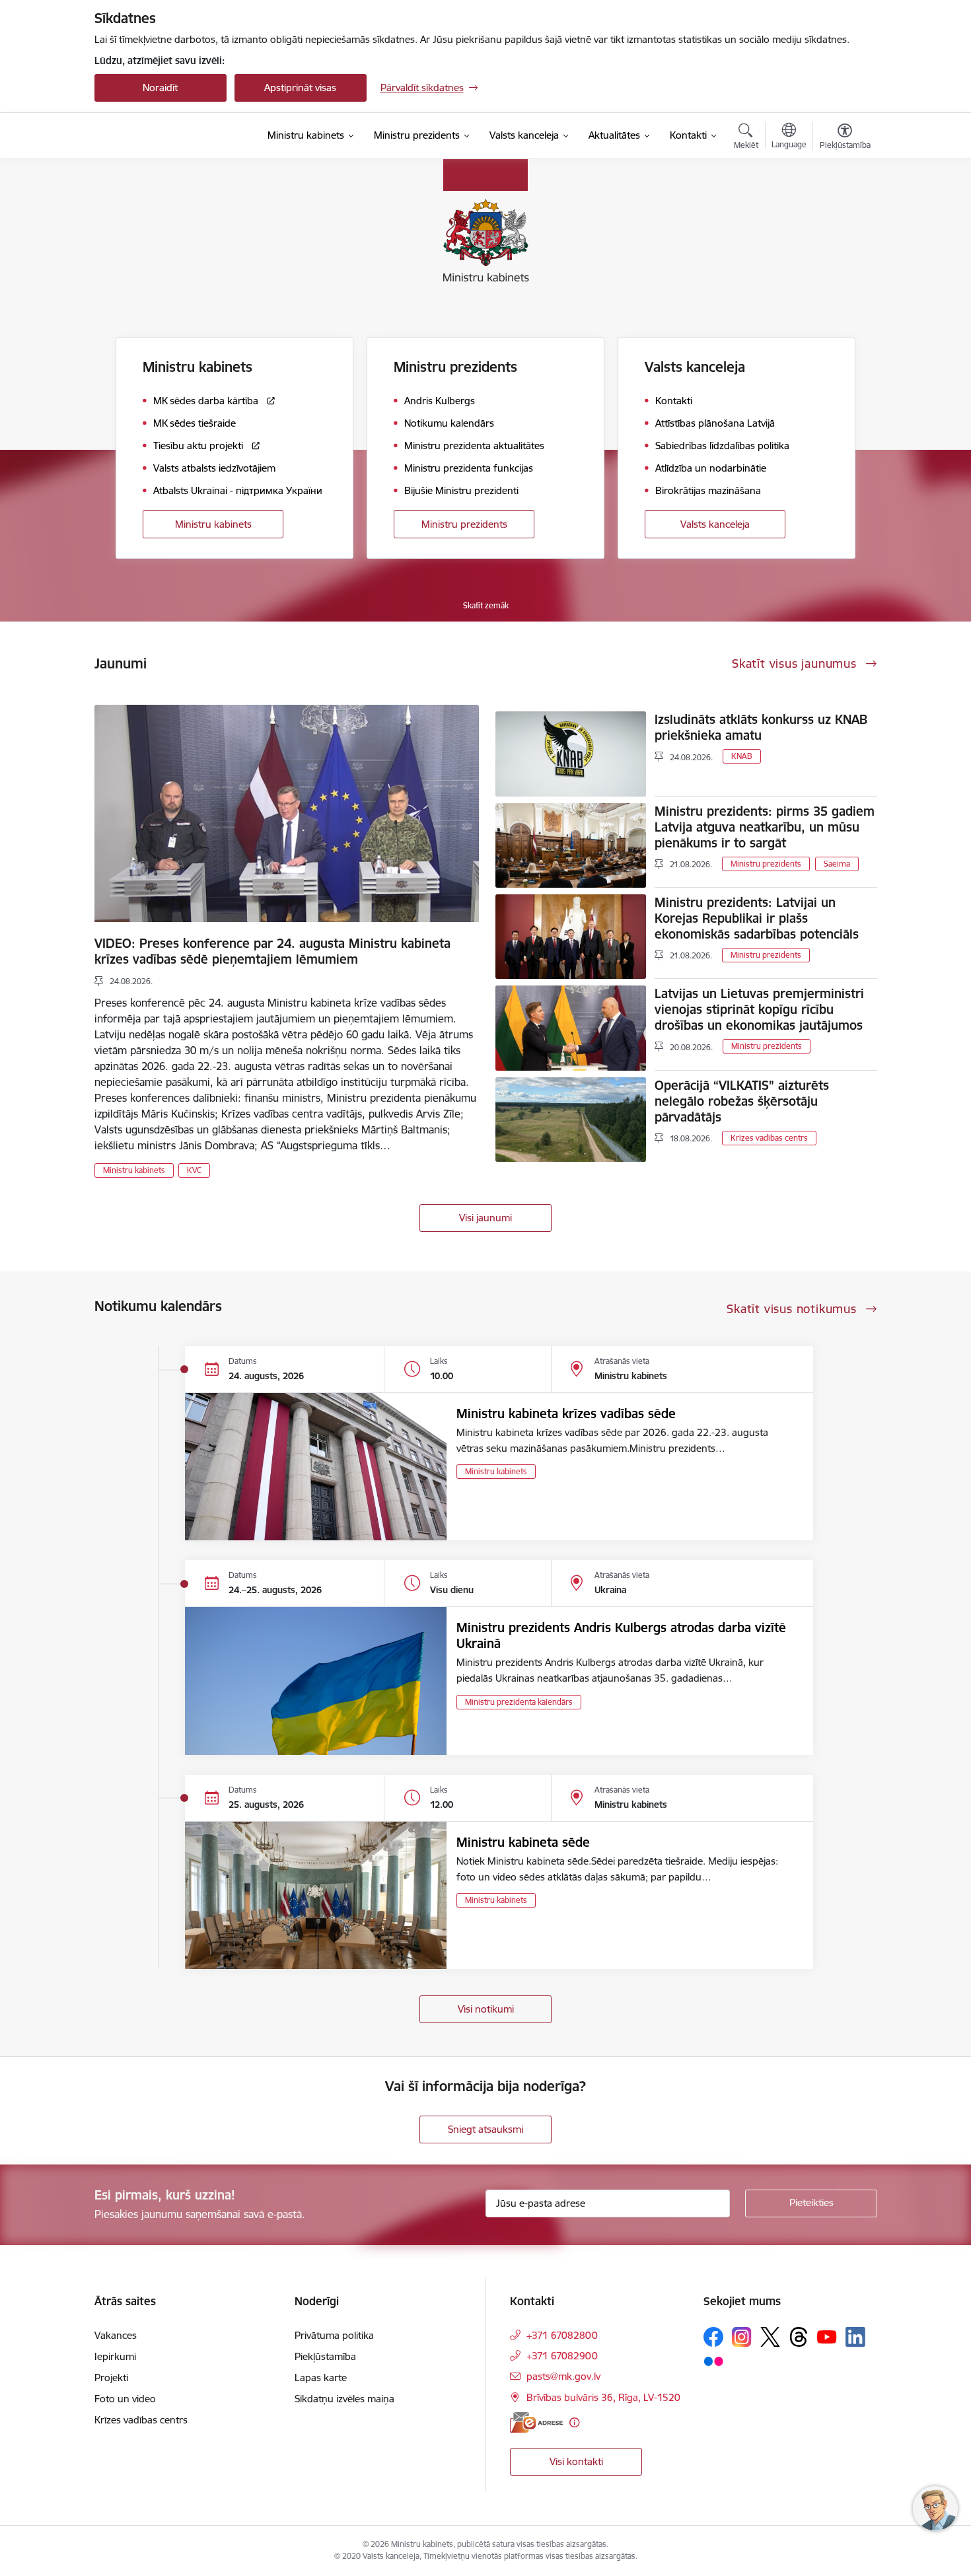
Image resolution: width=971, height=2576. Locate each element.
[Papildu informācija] (574, 2422)
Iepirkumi (115, 2356)
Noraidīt (160, 88)
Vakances (116, 2335)
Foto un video (125, 2399)
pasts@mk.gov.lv (563, 2376)
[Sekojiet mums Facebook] (713, 2337)
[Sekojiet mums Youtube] (827, 2336)
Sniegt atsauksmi (485, 2129)
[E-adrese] (536, 2422)
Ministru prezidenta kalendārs (519, 1702)
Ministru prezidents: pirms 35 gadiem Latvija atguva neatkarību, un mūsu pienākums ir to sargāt (765, 827)
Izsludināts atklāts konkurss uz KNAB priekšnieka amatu (761, 727)
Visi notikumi (486, 2009)
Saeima (837, 864)
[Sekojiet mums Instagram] (742, 2337)
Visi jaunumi (485, 1218)
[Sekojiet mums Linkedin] (855, 2337)
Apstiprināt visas (300, 88)
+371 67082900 (562, 2356)
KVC (194, 1170)
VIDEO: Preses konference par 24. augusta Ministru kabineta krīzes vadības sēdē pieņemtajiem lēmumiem (272, 951)
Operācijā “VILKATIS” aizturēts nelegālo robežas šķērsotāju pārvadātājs (742, 1101)
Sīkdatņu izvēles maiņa (344, 2399)
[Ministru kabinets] (166, 136)
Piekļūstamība (325, 2356)
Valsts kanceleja (715, 524)
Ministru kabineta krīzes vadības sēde (566, 1413)
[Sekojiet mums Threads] (799, 2337)
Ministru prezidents (464, 524)
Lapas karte (321, 2378)
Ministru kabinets (213, 524)
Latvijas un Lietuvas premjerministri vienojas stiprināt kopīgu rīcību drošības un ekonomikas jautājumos (759, 1009)
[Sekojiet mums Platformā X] (770, 2337)
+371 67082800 (562, 2335)
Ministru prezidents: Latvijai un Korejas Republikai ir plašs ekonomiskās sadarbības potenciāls (757, 918)
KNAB (742, 756)
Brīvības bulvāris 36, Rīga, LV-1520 (603, 2397)
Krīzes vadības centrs (769, 1138)
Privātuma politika (334, 2335)
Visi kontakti (576, 2461)
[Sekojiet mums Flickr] (713, 2361)
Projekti (111, 2378)
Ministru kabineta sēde (523, 1842)
